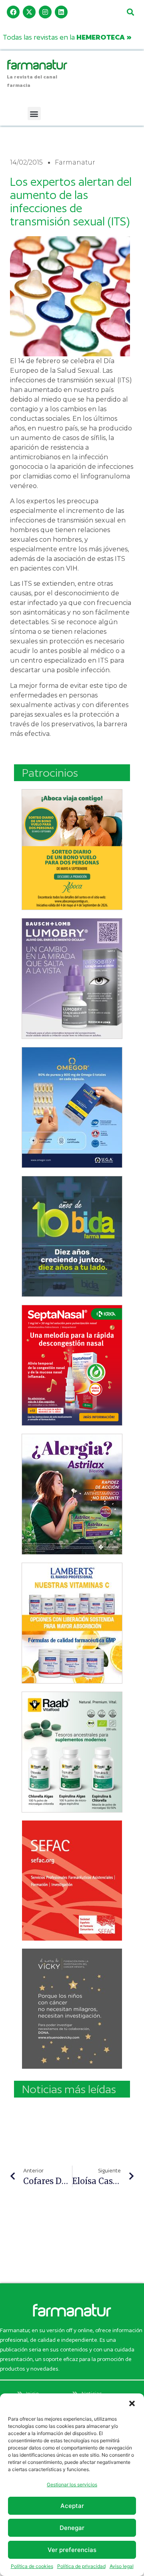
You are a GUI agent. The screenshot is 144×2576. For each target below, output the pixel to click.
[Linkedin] (61, 12)
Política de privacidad (81, 2566)
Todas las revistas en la (67, 37)
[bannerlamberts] (72, 850)
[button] (132, 2403)
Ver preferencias (72, 2550)
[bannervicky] (72, 2009)
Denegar (72, 2528)
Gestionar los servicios (72, 2485)
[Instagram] (45, 12)
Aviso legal (122, 2566)
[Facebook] (13, 12)
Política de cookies (32, 2566)
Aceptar (72, 2506)
